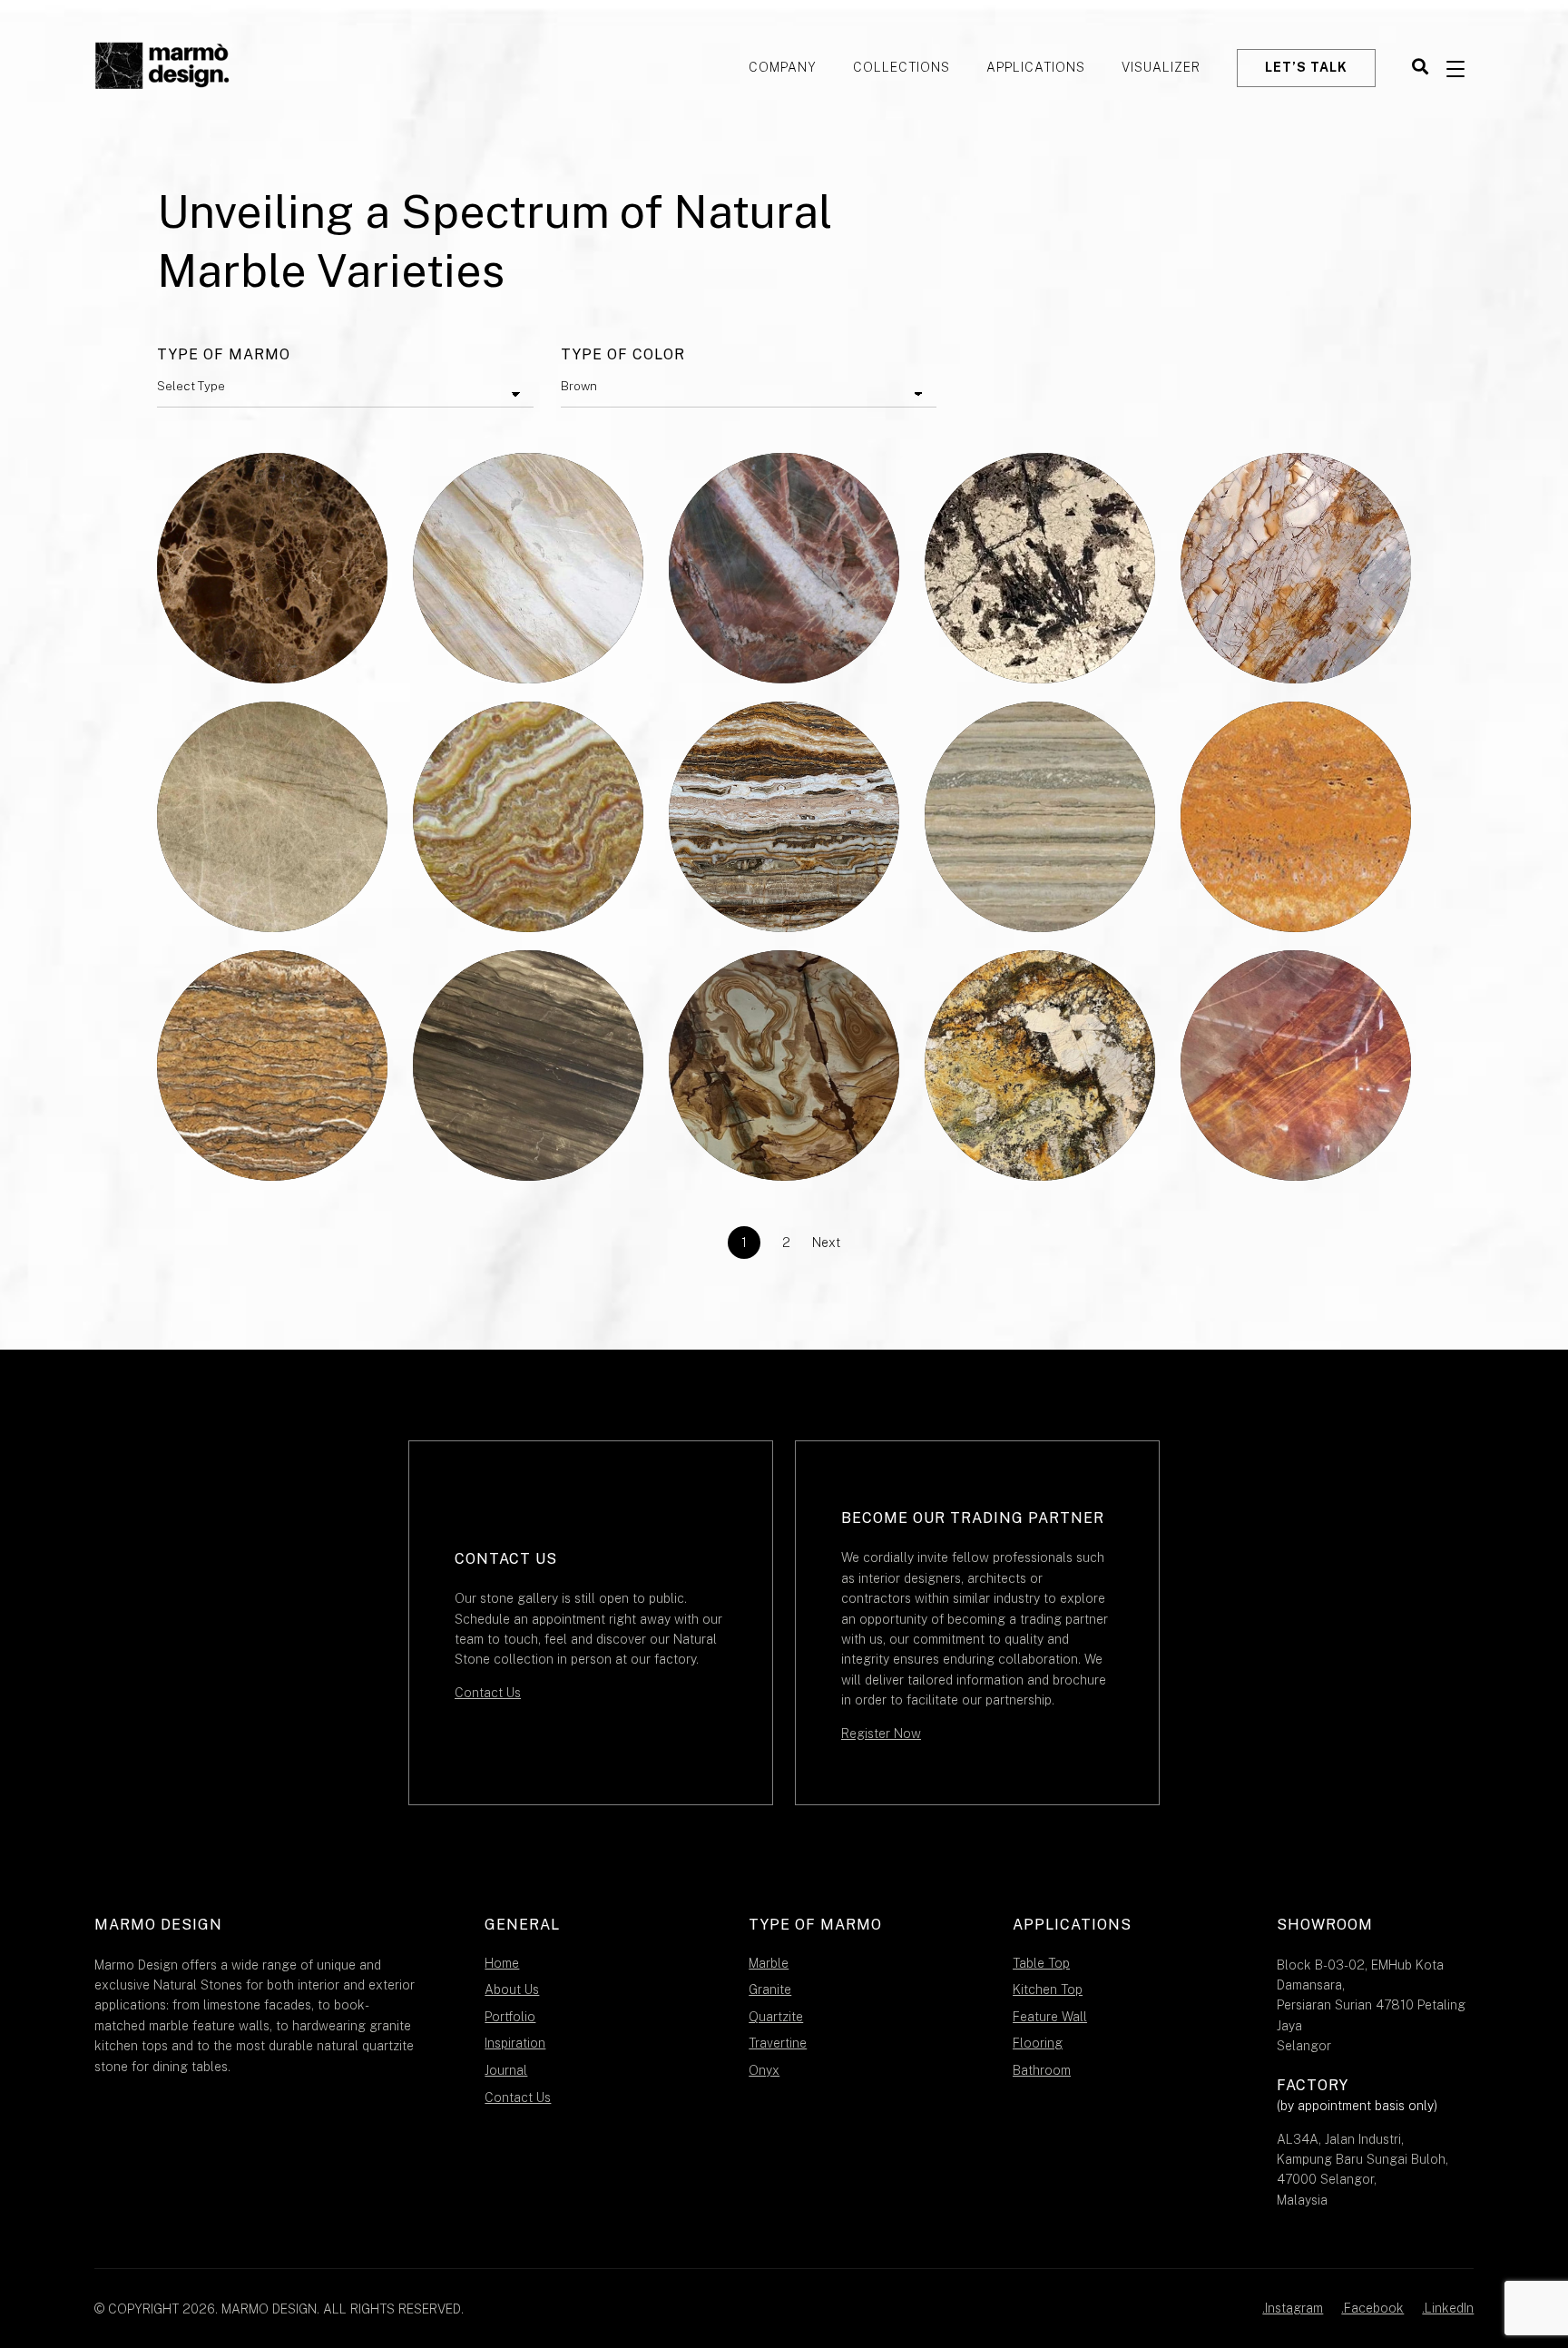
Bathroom (1042, 2070)
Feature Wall (1050, 2017)
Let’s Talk (1306, 67)
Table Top (1041, 1963)
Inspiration (515, 2043)
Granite (770, 1989)
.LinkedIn (1448, 2308)
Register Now (881, 1734)
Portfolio (510, 2017)
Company (783, 67)
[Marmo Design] (162, 68)
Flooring (1038, 2043)
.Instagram (1293, 2308)
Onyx (764, 2070)
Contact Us (488, 1693)
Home (502, 1963)
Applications (1036, 67)
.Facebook (1372, 2308)
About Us (512, 1989)
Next (826, 1243)
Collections (902, 67)
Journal (506, 2070)
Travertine (778, 2043)
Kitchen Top (1048, 1989)
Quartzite (776, 2017)
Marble (769, 1963)
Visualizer (1161, 67)
